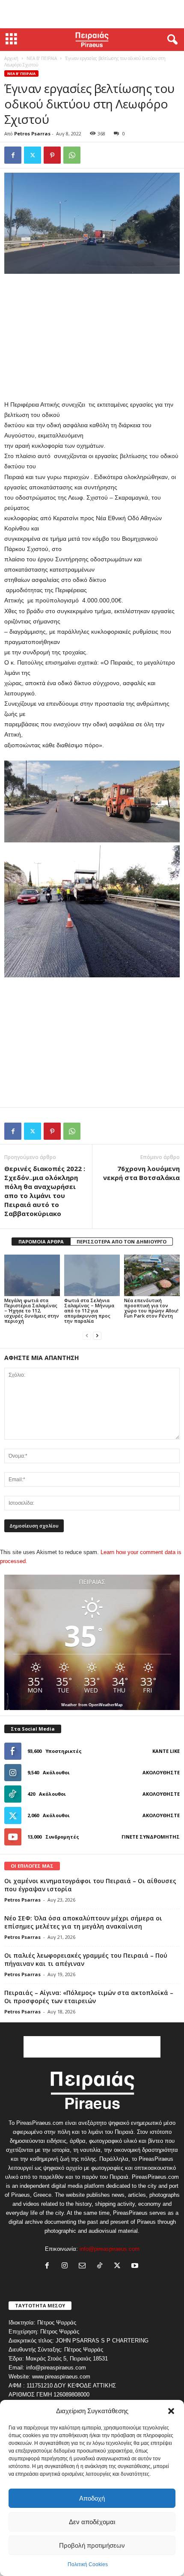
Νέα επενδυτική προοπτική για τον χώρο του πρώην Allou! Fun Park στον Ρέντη (151, 1308)
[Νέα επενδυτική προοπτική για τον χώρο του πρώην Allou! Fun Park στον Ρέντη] (152, 1275)
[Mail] (84, 2266)
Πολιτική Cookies (88, 2564)
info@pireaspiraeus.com (110, 2249)
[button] (171, 2411)
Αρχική (11, 58)
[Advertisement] (92, 14)
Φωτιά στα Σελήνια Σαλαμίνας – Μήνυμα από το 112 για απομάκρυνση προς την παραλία (89, 1310)
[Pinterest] (52, 155)
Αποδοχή (92, 2498)
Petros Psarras (32, 133)
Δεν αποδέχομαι (92, 2522)
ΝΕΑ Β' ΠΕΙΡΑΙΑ (42, 58)
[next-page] (97, 1335)
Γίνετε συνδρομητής (151, 1837)
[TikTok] (102, 2266)
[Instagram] (67, 2266)
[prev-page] (87, 1335)
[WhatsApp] (72, 155)
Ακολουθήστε (161, 1772)
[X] (33, 155)
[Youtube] (136, 2266)
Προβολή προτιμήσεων (92, 2545)
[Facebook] (13, 155)
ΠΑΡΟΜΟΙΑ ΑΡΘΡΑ (41, 1242)
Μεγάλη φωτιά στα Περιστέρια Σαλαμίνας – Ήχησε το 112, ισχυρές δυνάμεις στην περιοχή (32, 1310)
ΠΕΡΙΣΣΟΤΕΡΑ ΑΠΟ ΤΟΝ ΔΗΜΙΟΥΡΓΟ (122, 1242)
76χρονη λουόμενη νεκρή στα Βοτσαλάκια (141, 1173)
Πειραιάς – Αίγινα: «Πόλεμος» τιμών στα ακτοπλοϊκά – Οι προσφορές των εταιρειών (89, 1997)
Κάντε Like (166, 1751)
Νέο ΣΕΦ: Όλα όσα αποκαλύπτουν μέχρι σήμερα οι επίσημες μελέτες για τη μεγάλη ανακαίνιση (83, 1922)
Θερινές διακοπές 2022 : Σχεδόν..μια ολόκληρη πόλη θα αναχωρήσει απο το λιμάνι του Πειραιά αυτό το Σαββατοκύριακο (45, 1191)
